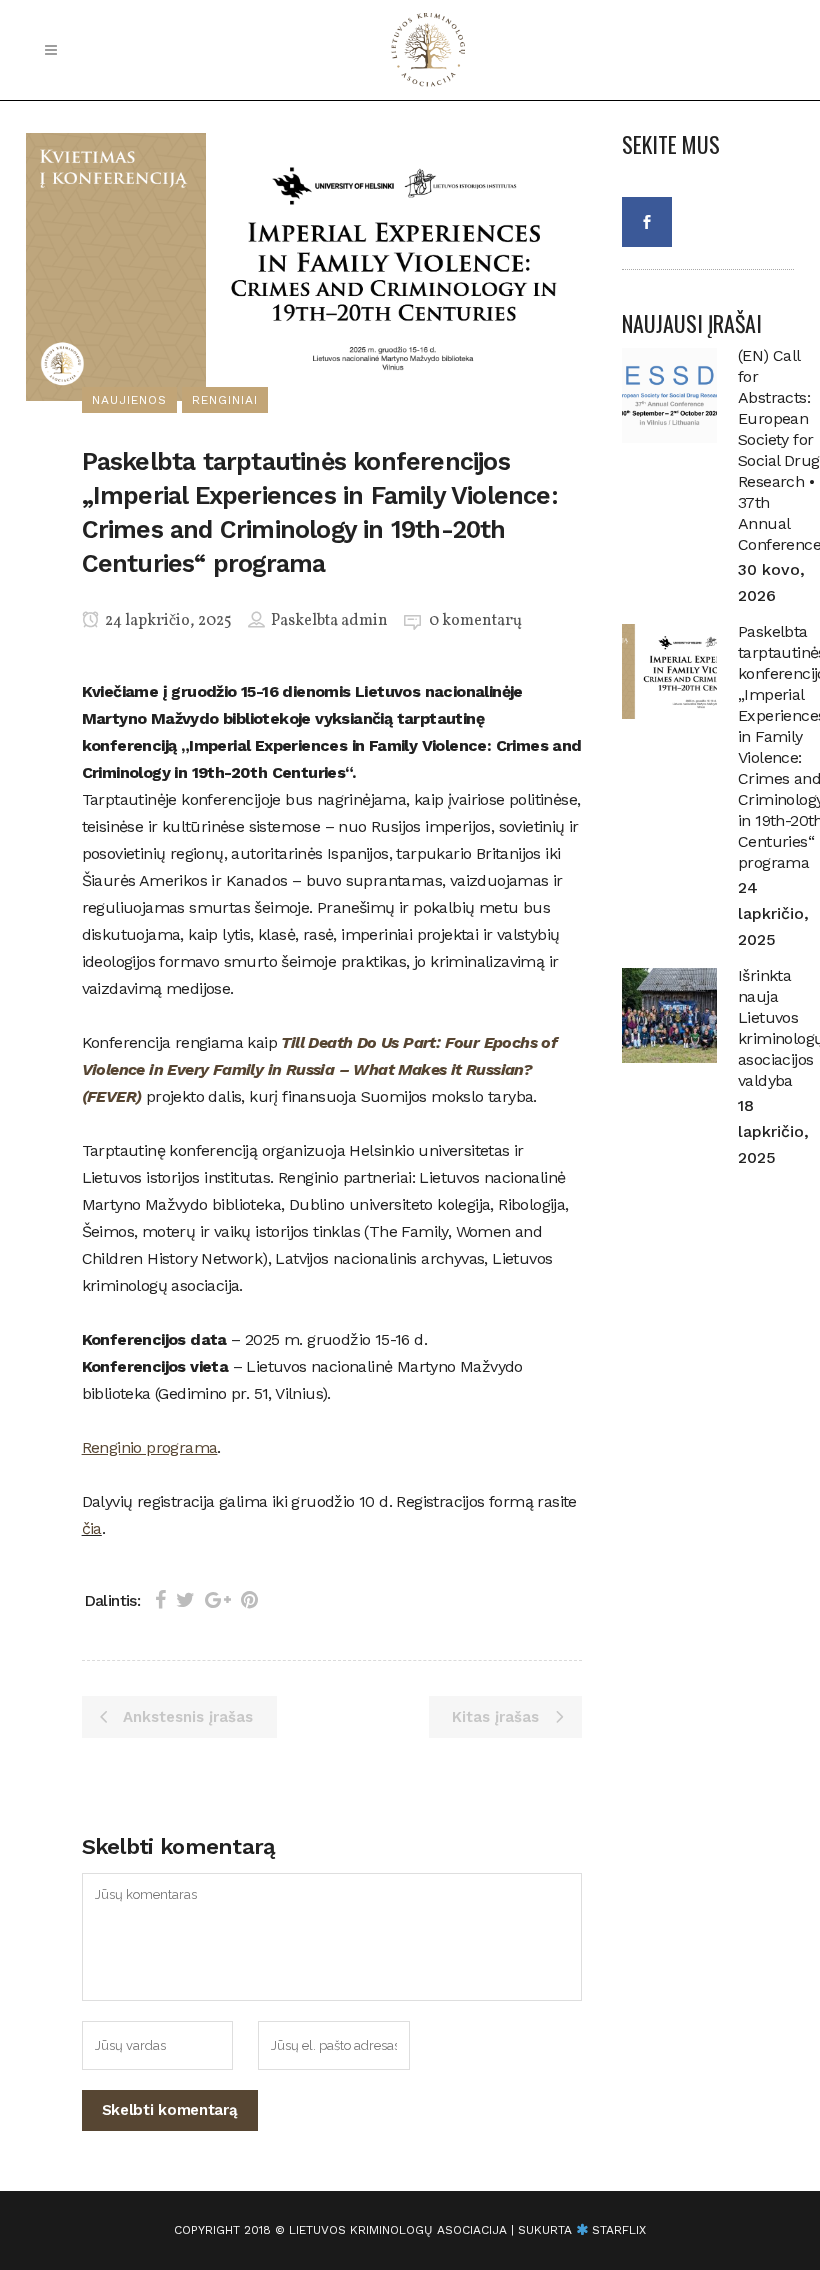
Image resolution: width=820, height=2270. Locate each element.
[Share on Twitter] (185, 1600)
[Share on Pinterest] (249, 1600)
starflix (619, 2230)
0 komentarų (475, 621)
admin (364, 621)
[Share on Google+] (218, 1600)
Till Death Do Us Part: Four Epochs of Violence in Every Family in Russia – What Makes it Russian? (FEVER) (320, 1069)
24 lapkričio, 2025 (167, 621)
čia (92, 1528)
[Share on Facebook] (160, 1600)
